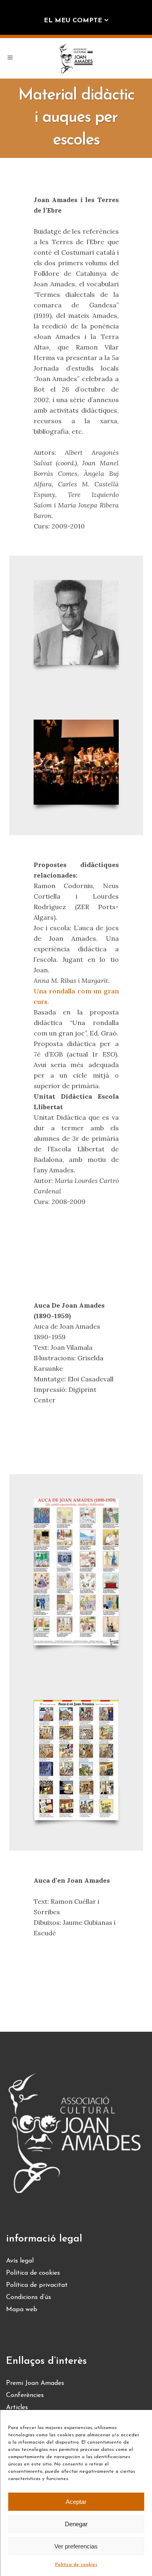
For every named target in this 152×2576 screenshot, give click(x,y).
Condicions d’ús (29, 2297)
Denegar (76, 2524)
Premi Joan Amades (35, 2383)
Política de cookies (76, 2565)
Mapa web (22, 2310)
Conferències (25, 2395)
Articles (17, 2408)
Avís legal (20, 2261)
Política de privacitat (37, 2285)
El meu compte (73, 21)
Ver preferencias (76, 2546)
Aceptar (76, 2502)
